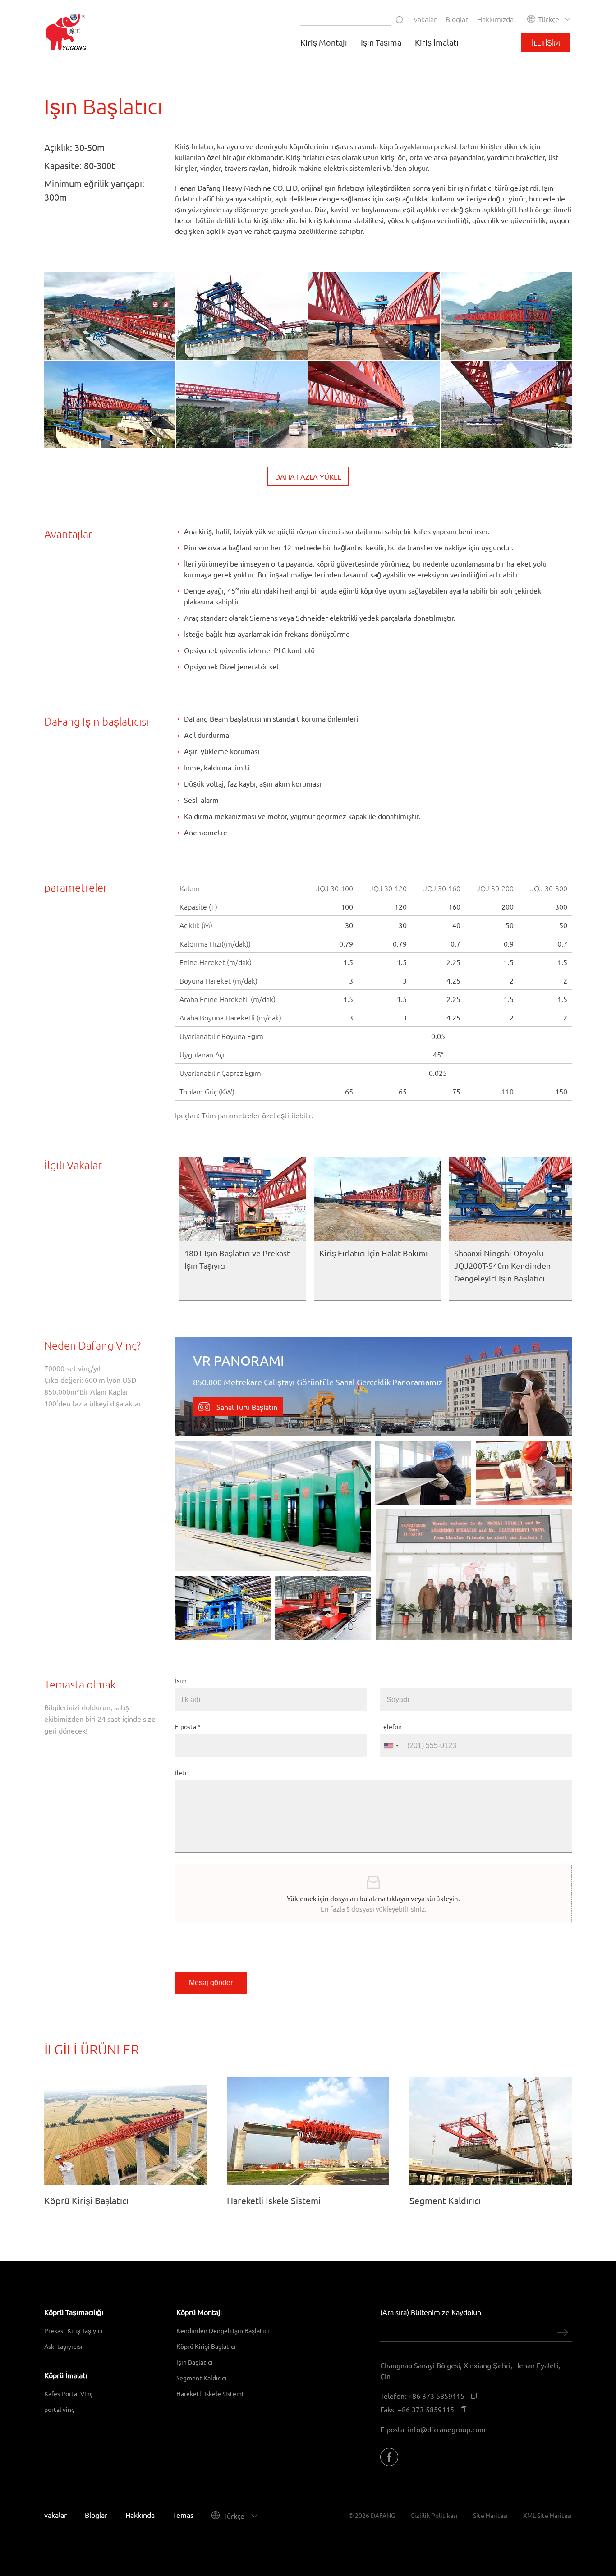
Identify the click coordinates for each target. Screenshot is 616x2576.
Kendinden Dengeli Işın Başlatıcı (223, 2330)
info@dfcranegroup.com (447, 2429)
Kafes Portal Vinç (69, 2393)
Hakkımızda (495, 19)
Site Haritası (490, 2515)
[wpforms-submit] (563, 2333)
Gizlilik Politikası (434, 2515)
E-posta (188, 1726)
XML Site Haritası (547, 2515)
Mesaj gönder (211, 1983)
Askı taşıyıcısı (63, 2346)
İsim (181, 1680)
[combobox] (391, 1746)
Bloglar (457, 19)
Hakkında (140, 2515)
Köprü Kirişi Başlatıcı (206, 2346)
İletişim (546, 42)
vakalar (425, 19)
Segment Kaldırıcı (202, 2378)
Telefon (391, 1726)
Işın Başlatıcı (195, 2362)
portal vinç (59, 2409)
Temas (183, 2515)
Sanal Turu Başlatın (246, 1407)
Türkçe (549, 19)
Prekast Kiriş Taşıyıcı (74, 2330)
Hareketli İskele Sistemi (210, 2393)
